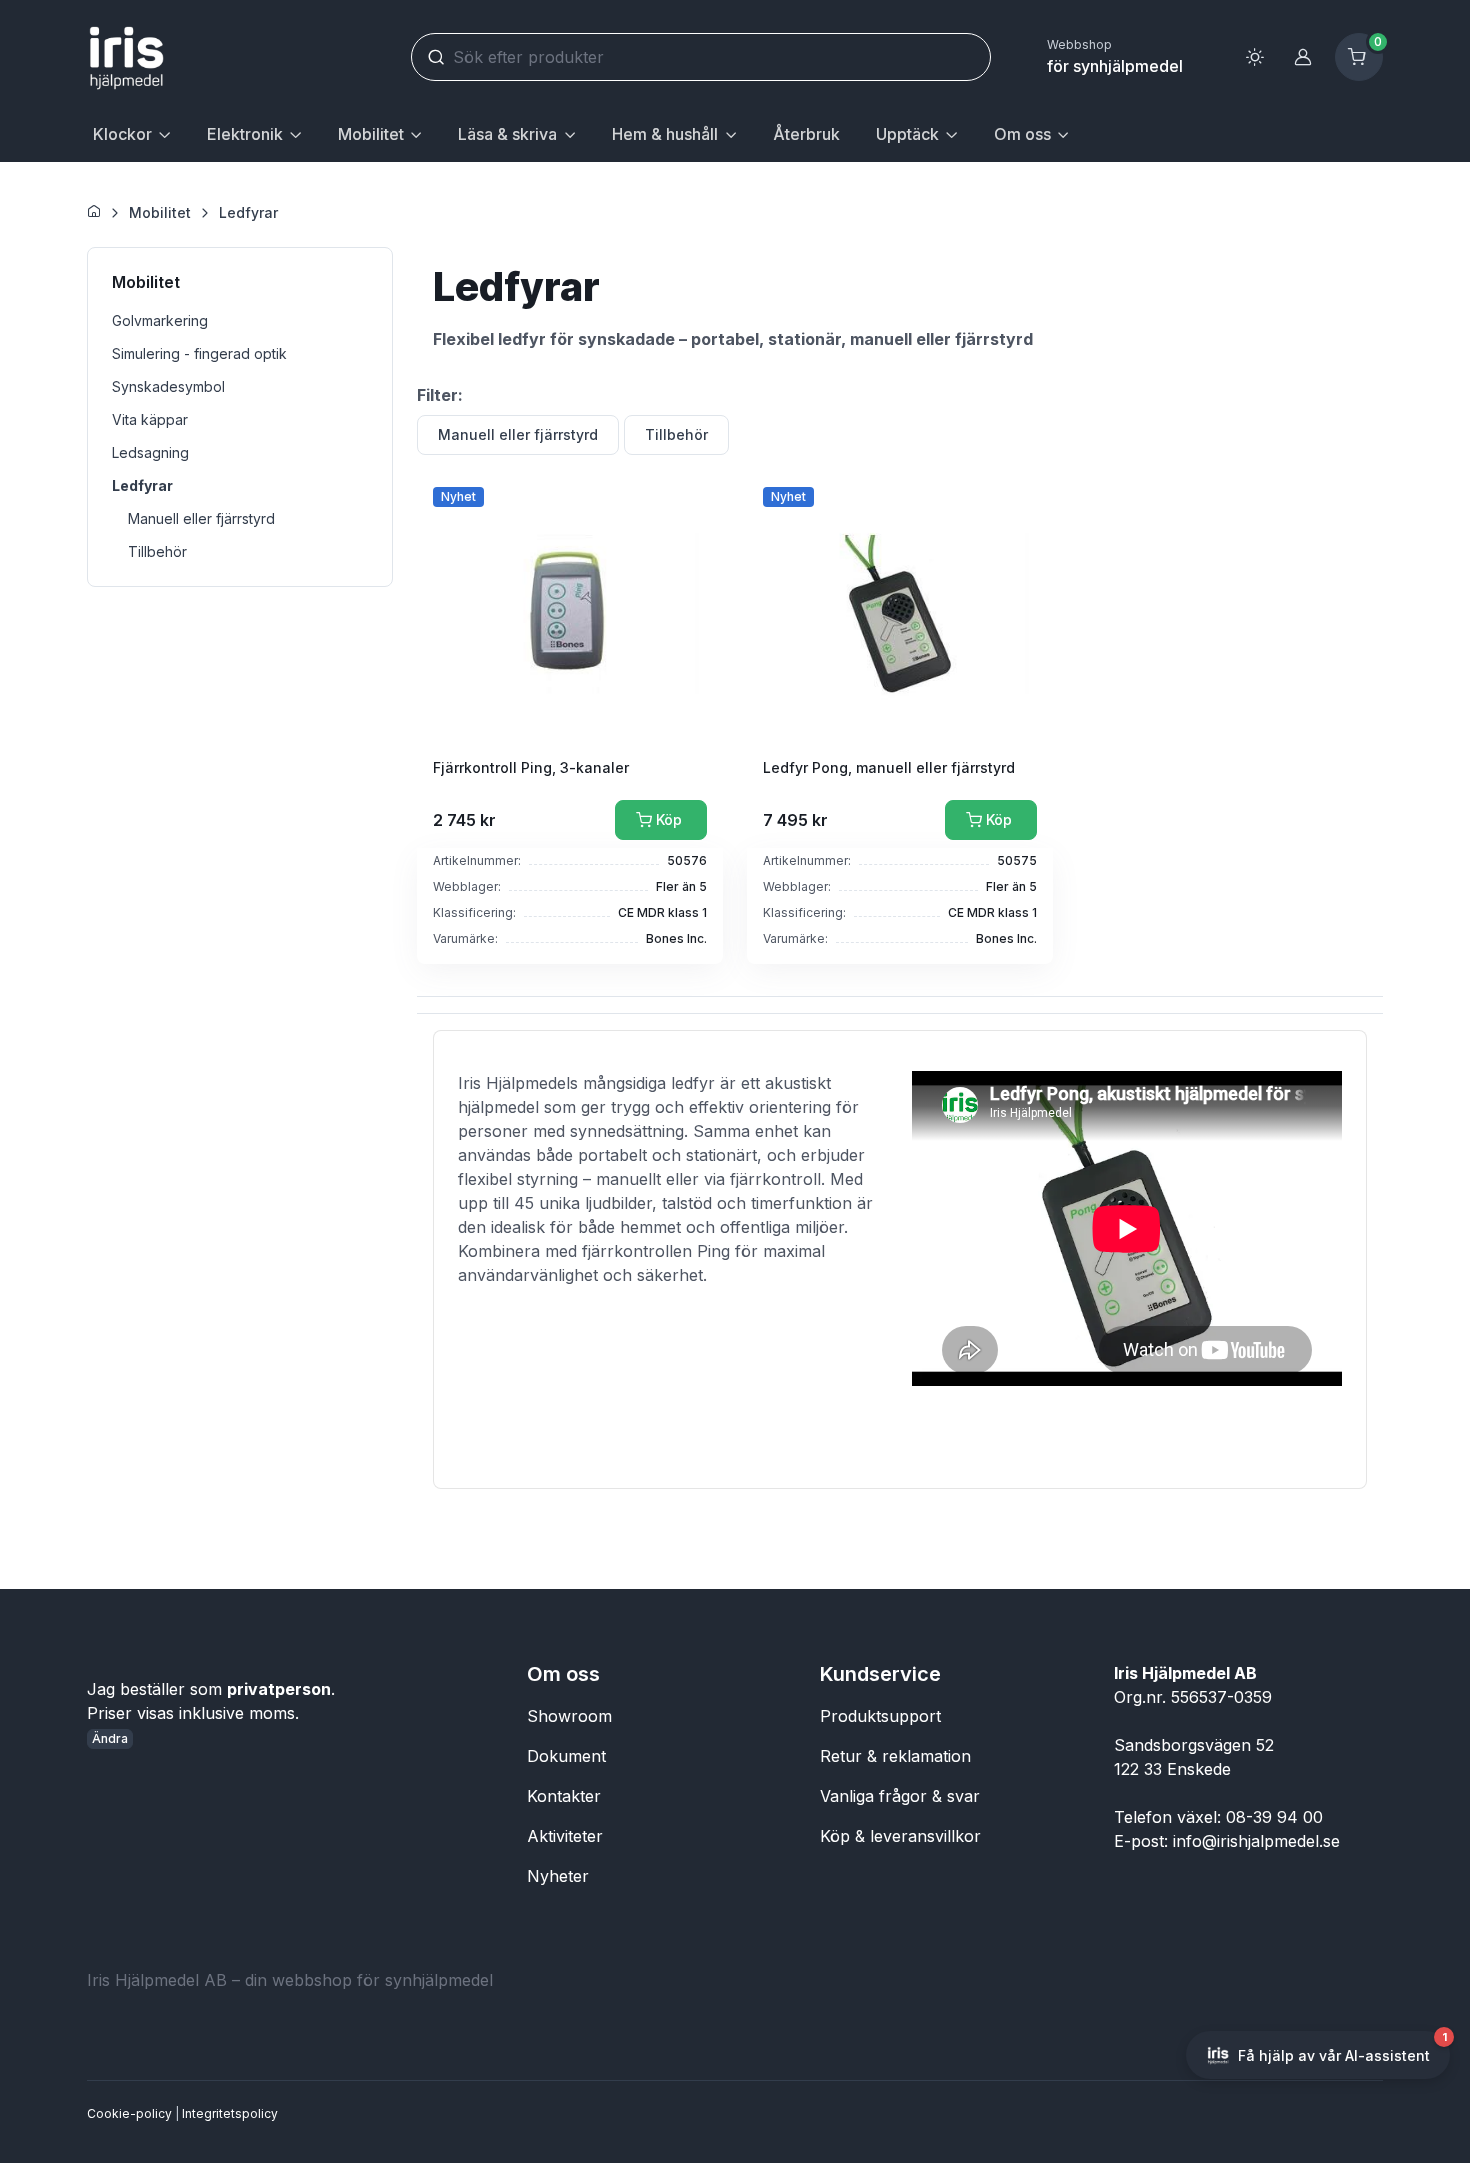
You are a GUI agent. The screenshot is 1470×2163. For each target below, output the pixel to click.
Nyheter (558, 1876)
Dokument (566, 1756)
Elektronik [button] (245, 134)
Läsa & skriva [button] (507, 134)
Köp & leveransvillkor (900, 1836)
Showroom (569, 1716)
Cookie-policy (129, 2113)
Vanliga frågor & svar (900, 1796)
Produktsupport (880, 1716)
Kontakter (564, 1796)
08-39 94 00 (1274, 1817)
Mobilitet (160, 212)
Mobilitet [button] (371, 134)
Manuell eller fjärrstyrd (518, 434)
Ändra (110, 1738)
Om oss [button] (1022, 134)
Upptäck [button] (907, 134)
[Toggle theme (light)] (1255, 57)
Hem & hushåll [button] (665, 134)
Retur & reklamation (895, 1756)
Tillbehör (676, 434)
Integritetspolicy (230, 2113)
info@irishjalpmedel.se (1256, 1841)
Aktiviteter (565, 1836)
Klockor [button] (122, 134)
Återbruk (806, 134)
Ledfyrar (248, 212)
